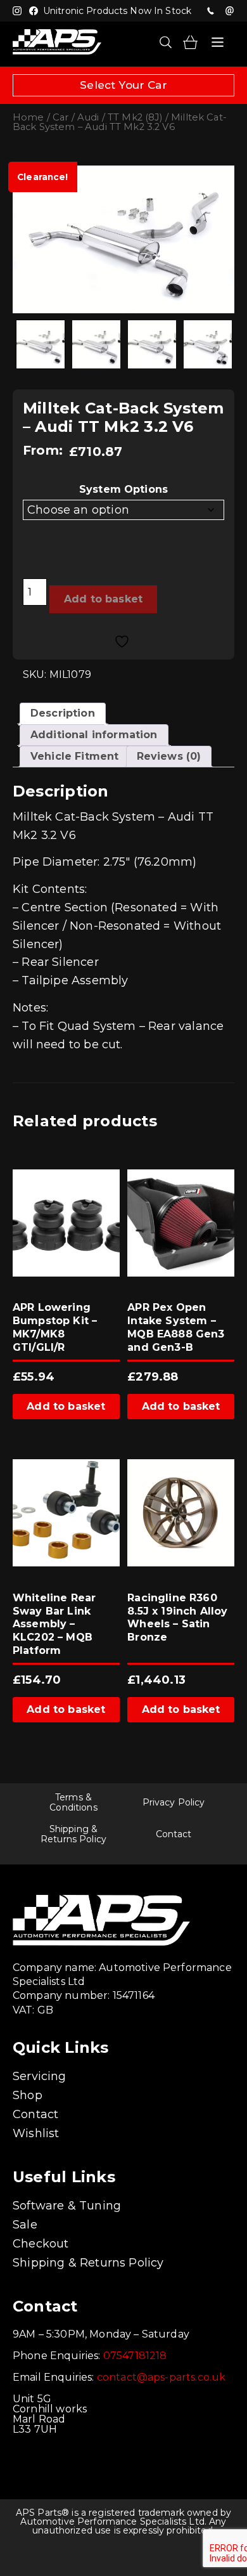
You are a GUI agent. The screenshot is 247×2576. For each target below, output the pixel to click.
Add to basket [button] (66, 1406)
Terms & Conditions (73, 1802)
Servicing (40, 2076)
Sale (25, 2225)
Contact (174, 1834)
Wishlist (36, 2133)
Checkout (41, 2244)
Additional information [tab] (94, 735)
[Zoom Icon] (123, 239)
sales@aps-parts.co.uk (229, 11)
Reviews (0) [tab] (169, 756)
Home (28, 117)
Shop (28, 2095)
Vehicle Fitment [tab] (74, 756)
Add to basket (103, 599)
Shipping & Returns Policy (73, 1834)
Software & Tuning (67, 2206)
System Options (123, 489)
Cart (190, 42)
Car (60, 117)
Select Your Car (123, 85)
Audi (88, 117)
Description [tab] (63, 713)
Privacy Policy (174, 1802)
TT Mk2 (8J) (135, 117)
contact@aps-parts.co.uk (161, 2377)
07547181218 (210, 11)
